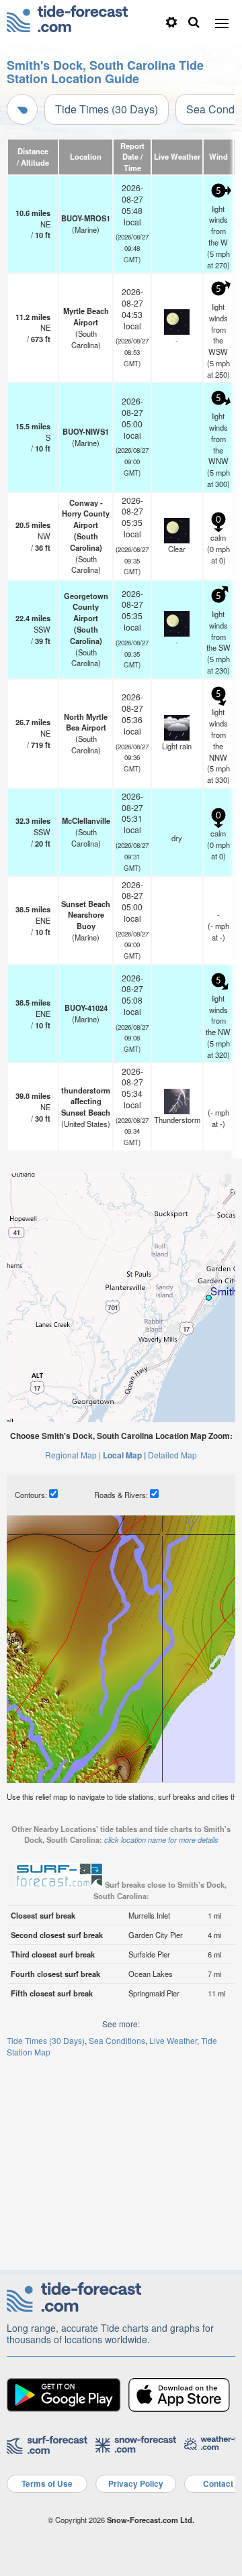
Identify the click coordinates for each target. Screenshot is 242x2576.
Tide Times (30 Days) (107, 109)
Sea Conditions (117, 2040)
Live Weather (173, 2040)
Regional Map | (73, 1455)
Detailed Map (172, 1455)
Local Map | (124, 1455)
